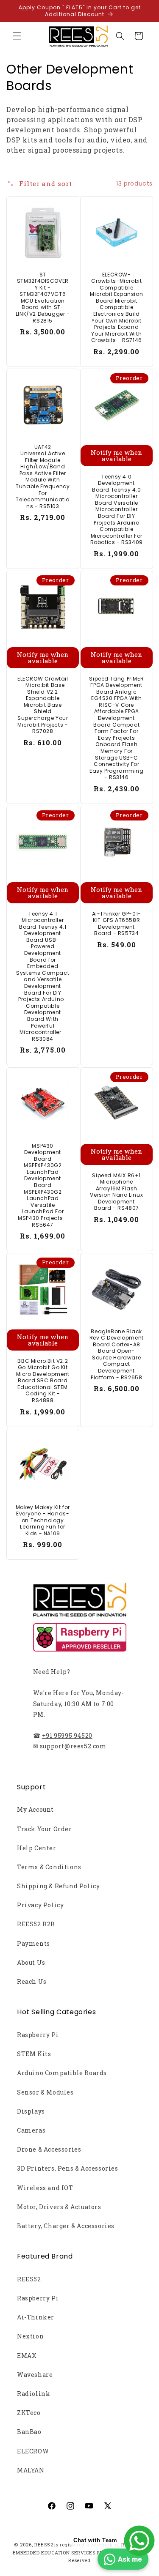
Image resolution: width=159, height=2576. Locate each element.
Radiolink (33, 2394)
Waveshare (35, 2375)
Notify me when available (116, 455)
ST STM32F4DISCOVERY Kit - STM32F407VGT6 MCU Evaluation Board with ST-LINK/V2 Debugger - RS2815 (43, 298)
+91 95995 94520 (67, 1735)
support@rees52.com (73, 1746)
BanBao (29, 2432)
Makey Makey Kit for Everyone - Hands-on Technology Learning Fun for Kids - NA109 (43, 1520)
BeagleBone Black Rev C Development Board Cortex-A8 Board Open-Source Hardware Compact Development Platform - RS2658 (116, 1354)
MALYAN (31, 2470)
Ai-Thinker (36, 2317)
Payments (33, 1943)
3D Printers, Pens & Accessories (68, 2168)
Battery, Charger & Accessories (66, 2226)
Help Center (37, 1848)
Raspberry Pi (38, 2035)
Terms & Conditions (49, 1867)
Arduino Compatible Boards (62, 2073)
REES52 (29, 2279)
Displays (31, 2111)
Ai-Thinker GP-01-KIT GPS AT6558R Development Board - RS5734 (116, 924)
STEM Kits (34, 2054)
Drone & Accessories (49, 2149)
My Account (35, 1809)
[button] (17, 36)
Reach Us (32, 1981)
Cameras (31, 2130)
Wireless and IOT (45, 2188)
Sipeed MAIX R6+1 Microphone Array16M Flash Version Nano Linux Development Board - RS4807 (116, 1192)
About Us (31, 1962)
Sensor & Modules (45, 2092)
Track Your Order (45, 1829)
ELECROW (33, 2451)
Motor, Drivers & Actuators (59, 2207)
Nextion (30, 2336)
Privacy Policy (40, 1905)
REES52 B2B (36, 1924)
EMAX (27, 2356)
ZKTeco (29, 2413)
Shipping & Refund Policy (58, 1886)
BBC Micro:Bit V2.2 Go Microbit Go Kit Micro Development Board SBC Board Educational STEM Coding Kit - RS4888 (43, 1380)
